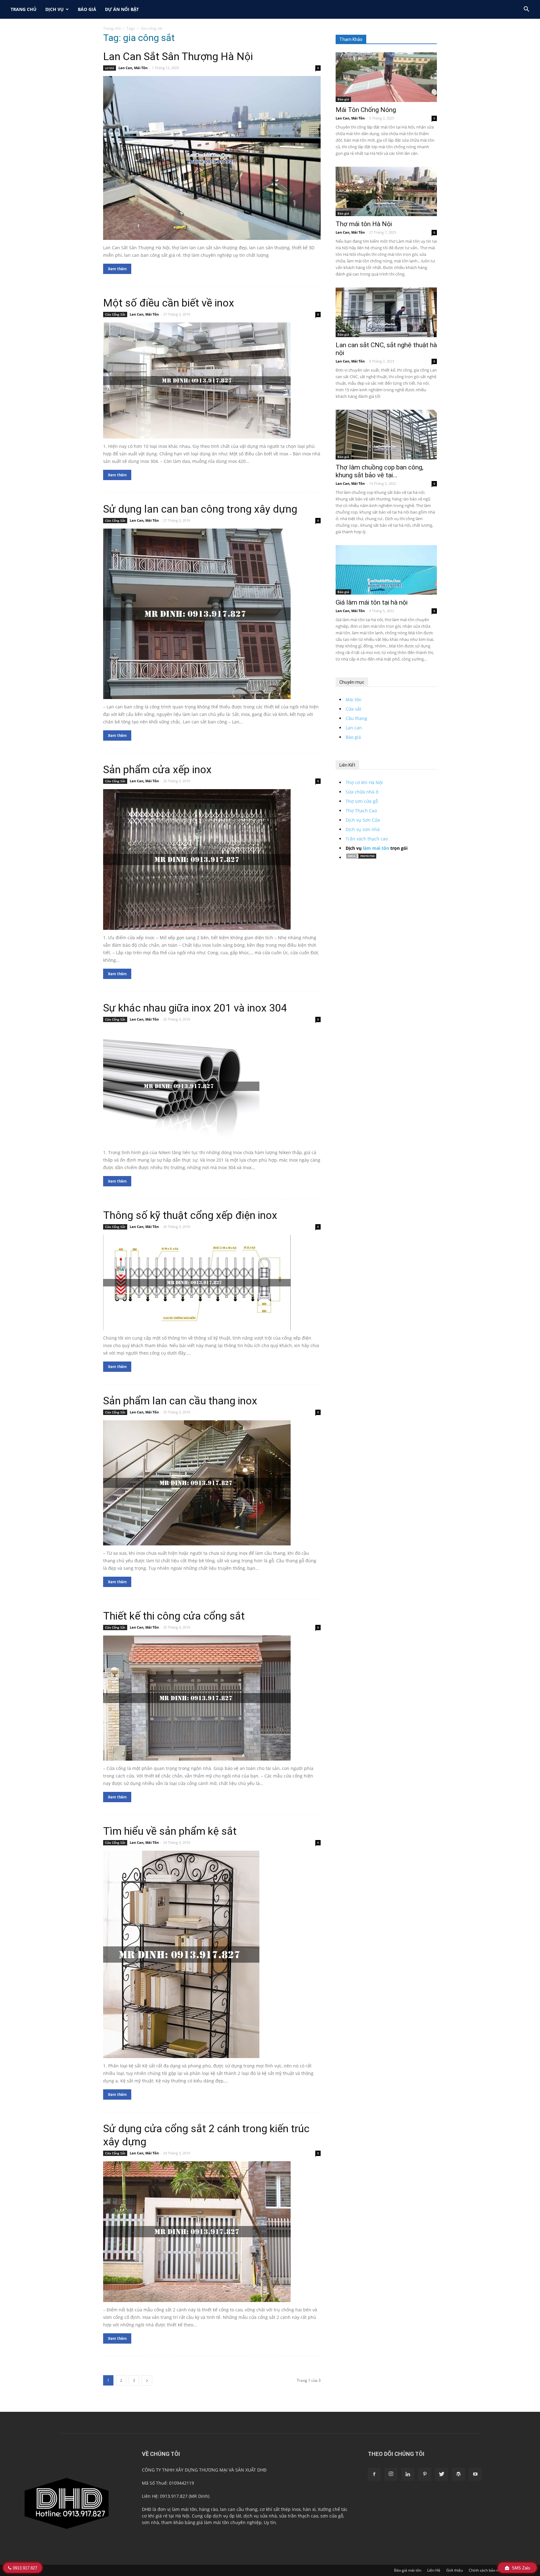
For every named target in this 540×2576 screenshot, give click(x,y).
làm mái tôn (376, 848)
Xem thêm (117, 269)
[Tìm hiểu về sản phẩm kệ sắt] (212, 1954)
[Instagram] (391, 2474)
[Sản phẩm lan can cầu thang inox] (212, 1483)
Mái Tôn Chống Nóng (366, 110)
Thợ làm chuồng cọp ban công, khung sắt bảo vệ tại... (380, 471)
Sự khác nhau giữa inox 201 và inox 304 (195, 1008)
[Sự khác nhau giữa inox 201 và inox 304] (212, 1086)
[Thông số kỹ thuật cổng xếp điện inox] (212, 1283)
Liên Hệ (434, 2570)
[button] (526, 10)
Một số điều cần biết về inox (169, 303)
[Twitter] (442, 2474)
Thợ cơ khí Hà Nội (364, 782)
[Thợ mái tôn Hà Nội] (386, 192)
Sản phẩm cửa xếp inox (157, 769)
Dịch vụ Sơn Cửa (363, 820)
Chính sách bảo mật (486, 2570)
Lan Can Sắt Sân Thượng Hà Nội (178, 56)
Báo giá (87, 9)
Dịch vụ (55, 9)
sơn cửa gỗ (332, 2516)
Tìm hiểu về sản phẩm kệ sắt (170, 1831)
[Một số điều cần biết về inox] (212, 380)
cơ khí (110, 68)
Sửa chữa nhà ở (362, 792)
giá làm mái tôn (213, 2522)
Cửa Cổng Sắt (115, 314)
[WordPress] (458, 2474)
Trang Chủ (24, 9)
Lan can (354, 728)
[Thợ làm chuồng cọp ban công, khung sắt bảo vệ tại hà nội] (386, 435)
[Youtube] (475, 2474)
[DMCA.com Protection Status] (361, 857)
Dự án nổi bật (122, 9)
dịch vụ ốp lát (227, 2516)
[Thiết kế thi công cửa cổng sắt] (212, 1698)
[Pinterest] (425, 2474)
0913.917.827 (25, 2568)
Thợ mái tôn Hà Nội (364, 224)
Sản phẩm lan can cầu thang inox (180, 1401)
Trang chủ (112, 28)
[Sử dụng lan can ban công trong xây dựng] (212, 614)
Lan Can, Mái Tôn (133, 68)
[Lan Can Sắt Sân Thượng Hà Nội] (212, 158)
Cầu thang (356, 718)
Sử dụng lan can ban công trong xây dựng (200, 509)
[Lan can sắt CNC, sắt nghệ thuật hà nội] (386, 312)
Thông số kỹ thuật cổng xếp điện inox (190, 1215)
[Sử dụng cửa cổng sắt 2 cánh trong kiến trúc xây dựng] (212, 2232)
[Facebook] (374, 2474)
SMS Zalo (520, 2568)
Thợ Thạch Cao (361, 811)
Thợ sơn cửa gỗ (362, 801)
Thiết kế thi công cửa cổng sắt (174, 1616)
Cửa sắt (353, 709)
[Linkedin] (408, 2474)
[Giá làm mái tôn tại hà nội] (386, 570)
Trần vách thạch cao (367, 839)
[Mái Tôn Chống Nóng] (386, 77)
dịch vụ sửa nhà (260, 2516)
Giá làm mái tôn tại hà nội (372, 602)
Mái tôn (354, 700)
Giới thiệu (455, 2570)
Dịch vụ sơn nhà (363, 829)
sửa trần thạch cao (299, 2516)
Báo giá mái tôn (408, 2570)
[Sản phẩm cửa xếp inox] (212, 860)
